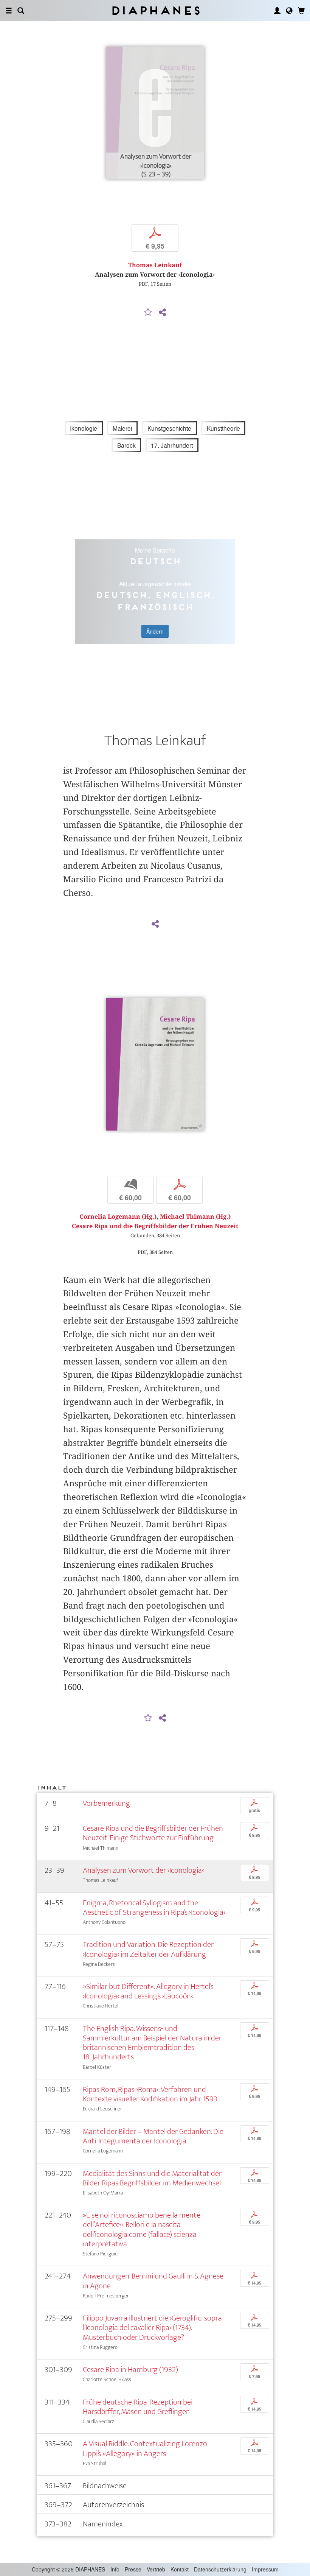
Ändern (155, 631)
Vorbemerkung (106, 1803)
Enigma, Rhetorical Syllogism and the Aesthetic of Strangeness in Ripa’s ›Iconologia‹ (154, 1908)
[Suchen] (21, 11)
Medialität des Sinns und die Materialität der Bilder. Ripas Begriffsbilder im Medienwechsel (152, 2178)
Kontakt (180, 2569)
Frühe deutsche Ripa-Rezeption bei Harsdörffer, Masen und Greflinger (138, 2407)
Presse (133, 2569)
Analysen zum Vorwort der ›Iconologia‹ (143, 1870)
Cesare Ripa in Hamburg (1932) (130, 2370)
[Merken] (148, 313)
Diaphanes (155, 10)
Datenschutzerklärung (220, 2569)
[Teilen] (162, 313)
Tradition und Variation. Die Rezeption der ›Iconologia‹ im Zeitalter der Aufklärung (148, 1949)
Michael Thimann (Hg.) (195, 1217)
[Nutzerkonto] (277, 11)
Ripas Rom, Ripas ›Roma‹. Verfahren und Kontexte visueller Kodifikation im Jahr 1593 (150, 2094)
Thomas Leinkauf (155, 265)
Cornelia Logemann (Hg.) (118, 1217)
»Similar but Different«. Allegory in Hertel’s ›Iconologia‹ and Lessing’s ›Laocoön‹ (148, 1991)
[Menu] (9, 11)
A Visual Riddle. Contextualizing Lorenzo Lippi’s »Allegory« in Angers (145, 2448)
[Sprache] (289, 11)
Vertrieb (156, 2569)
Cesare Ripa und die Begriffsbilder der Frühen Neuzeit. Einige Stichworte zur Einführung (153, 1833)
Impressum (265, 2569)
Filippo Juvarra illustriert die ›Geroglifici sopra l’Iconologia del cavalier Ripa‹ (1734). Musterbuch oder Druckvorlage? (152, 2328)
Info (115, 2569)
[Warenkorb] (301, 11)
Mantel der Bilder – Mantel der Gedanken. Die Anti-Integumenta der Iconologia (153, 2136)
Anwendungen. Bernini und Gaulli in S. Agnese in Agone (153, 2281)
